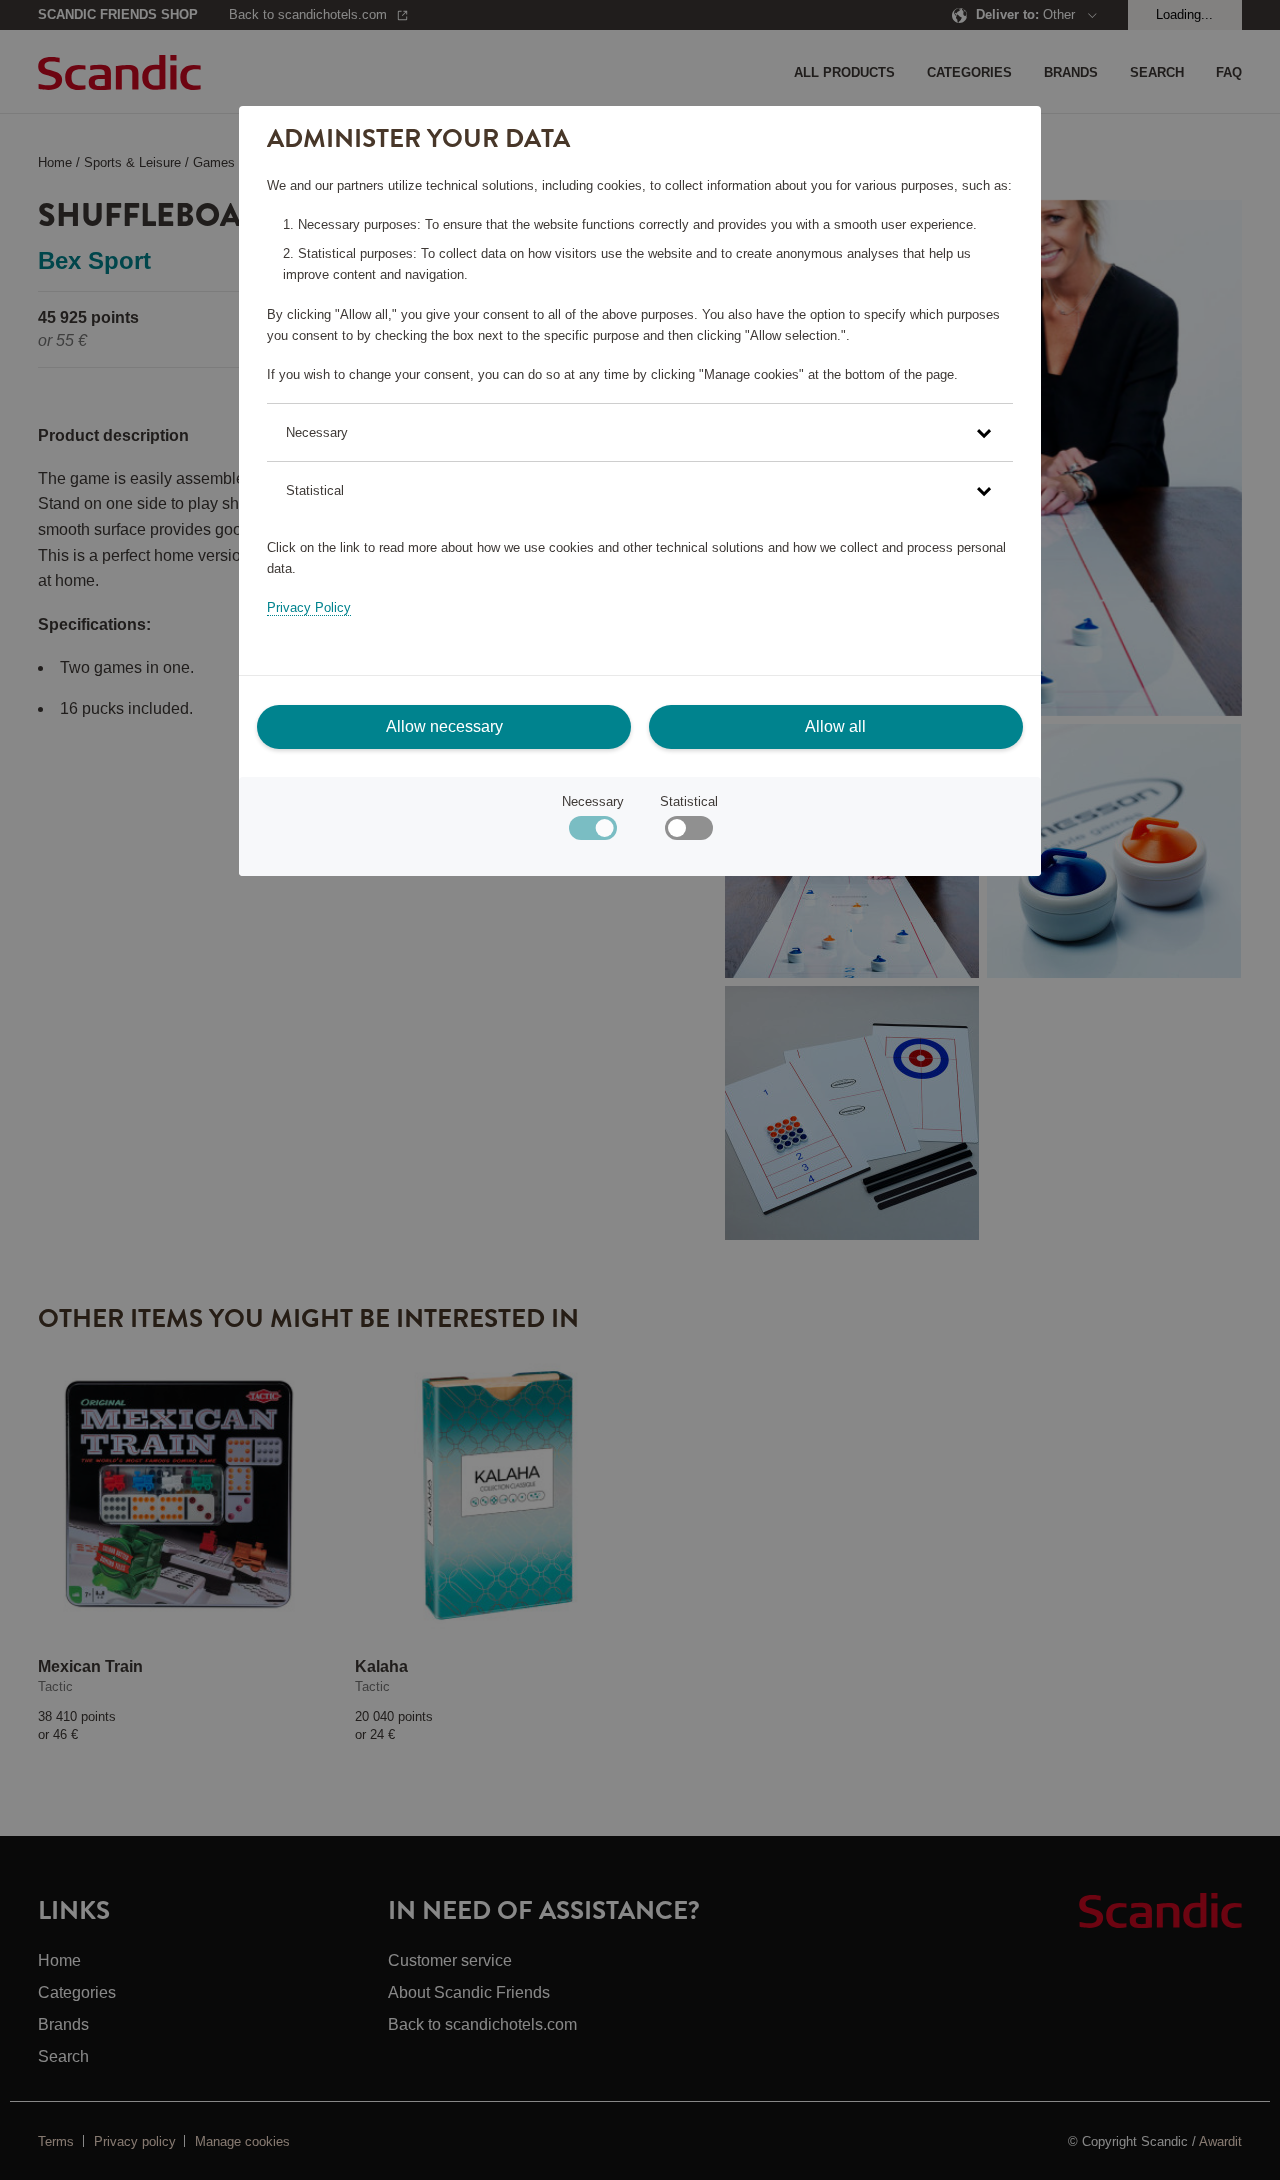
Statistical (689, 801)
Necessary (593, 801)
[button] (639, 432)
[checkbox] (688, 832)
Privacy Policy (309, 607)
